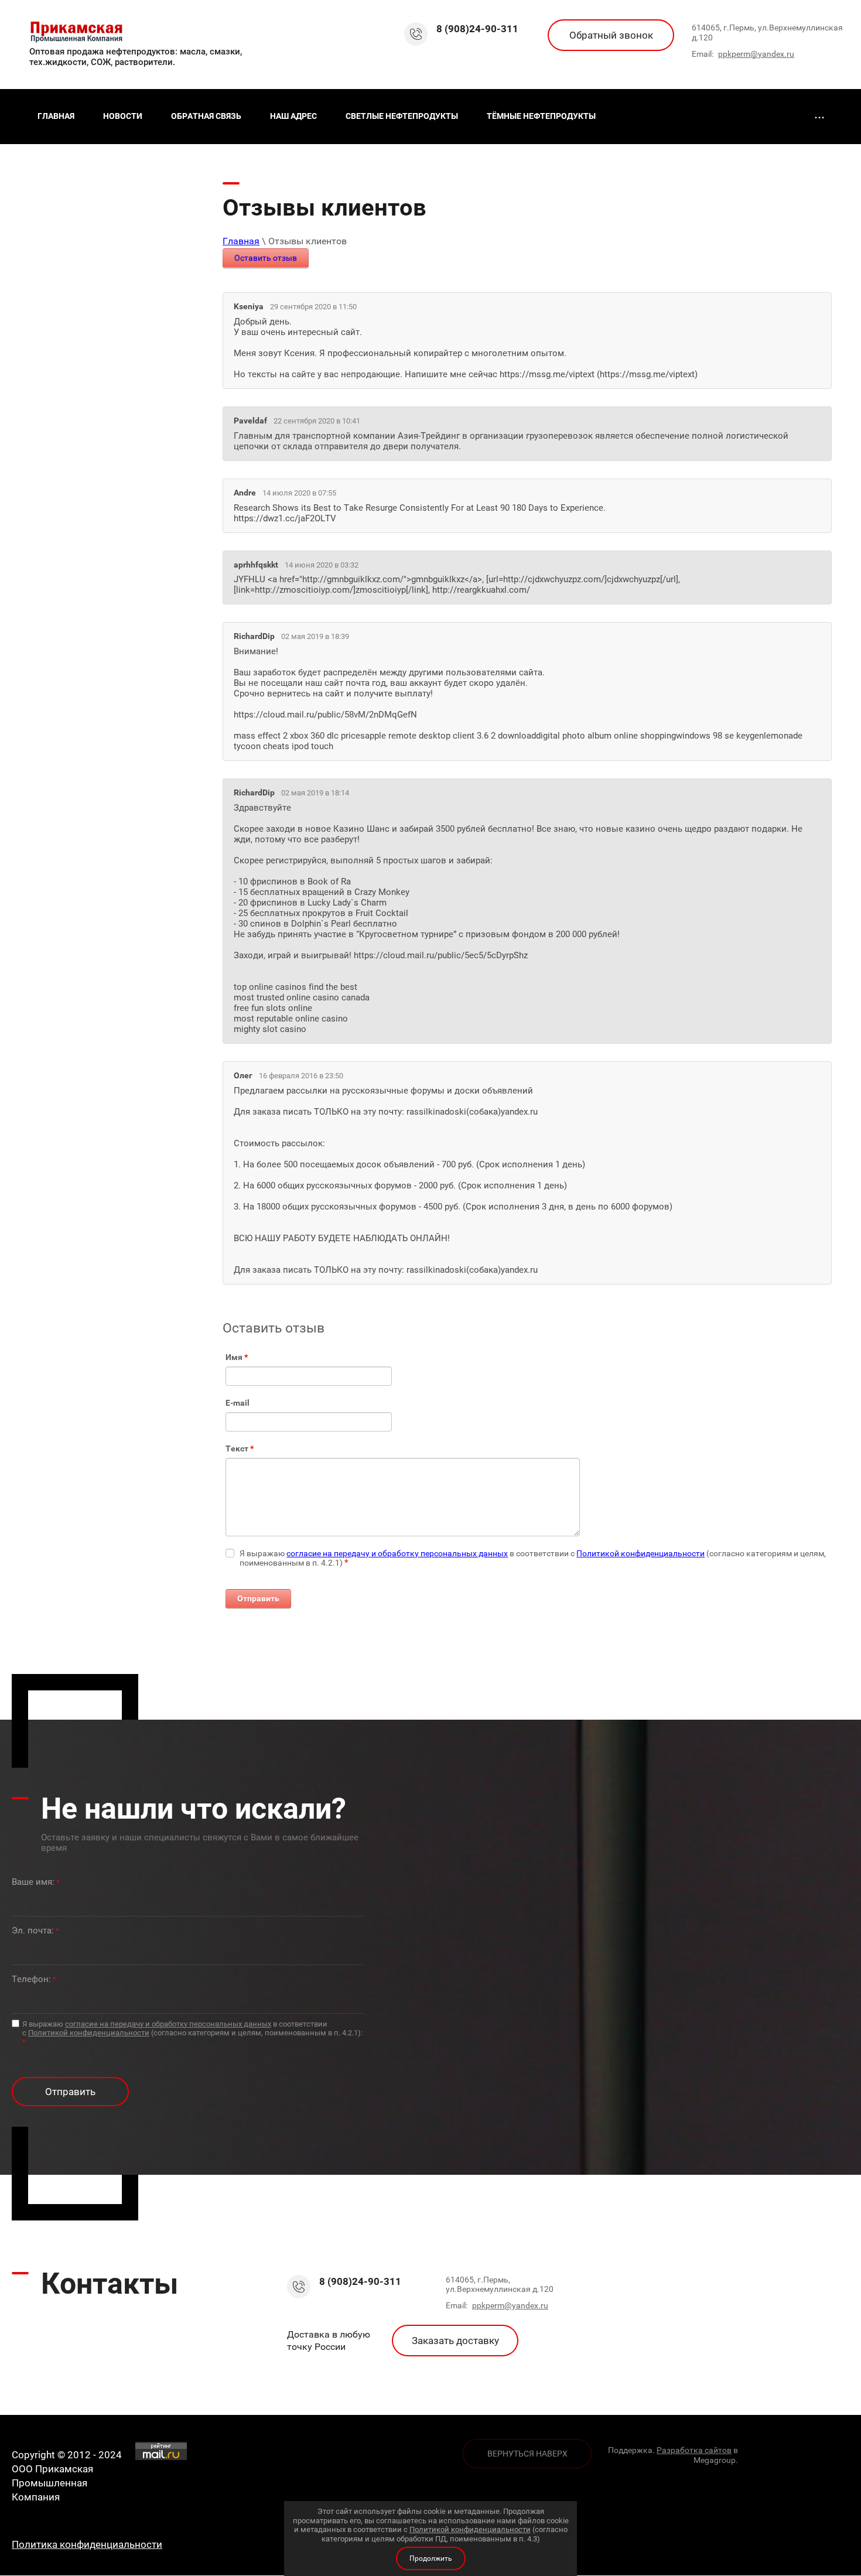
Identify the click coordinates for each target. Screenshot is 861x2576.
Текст (240, 1448)
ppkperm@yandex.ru (756, 54)
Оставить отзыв (266, 258)
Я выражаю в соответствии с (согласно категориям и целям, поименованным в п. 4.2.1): (192, 2033)
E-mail (238, 1403)
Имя (237, 1357)
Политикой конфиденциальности (640, 1553)
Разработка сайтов (694, 2450)
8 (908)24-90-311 (477, 29)
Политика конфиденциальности (87, 2544)
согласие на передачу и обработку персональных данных (397, 1553)
